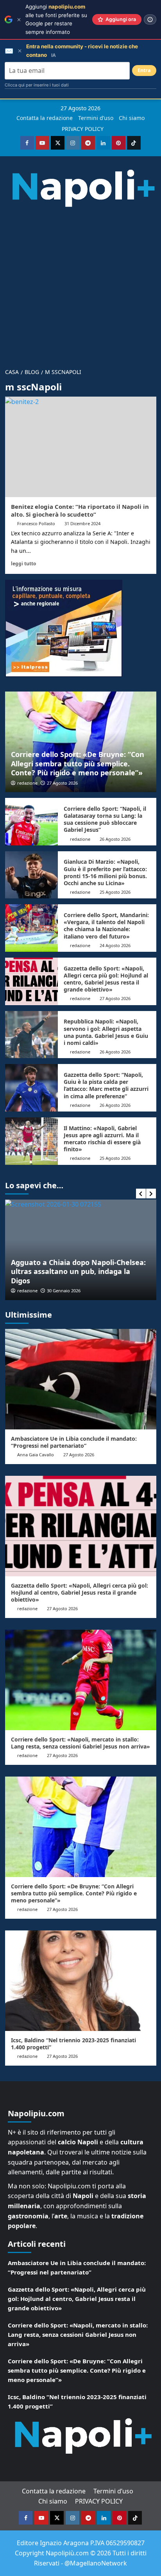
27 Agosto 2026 (62, 783)
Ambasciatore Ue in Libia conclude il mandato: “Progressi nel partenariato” (74, 1442)
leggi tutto (23, 563)
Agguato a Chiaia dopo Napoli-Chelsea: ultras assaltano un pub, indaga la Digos (78, 1271)
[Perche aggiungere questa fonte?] (150, 19)
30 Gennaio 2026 (64, 1291)
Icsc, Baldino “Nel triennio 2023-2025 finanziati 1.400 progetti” (73, 2044)
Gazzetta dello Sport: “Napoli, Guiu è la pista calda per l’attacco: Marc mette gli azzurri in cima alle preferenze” (106, 1085)
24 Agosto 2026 (115, 945)
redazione (27, 783)
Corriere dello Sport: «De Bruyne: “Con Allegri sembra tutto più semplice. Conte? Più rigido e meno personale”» (78, 763)
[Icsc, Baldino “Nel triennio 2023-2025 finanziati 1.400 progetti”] (81, 1981)
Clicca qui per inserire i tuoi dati (37, 85)
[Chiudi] (19, 20)
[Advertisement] (80, 284)
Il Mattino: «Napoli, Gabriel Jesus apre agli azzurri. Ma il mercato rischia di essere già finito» (102, 1139)
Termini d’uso (96, 118)
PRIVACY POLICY (83, 129)
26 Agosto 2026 (115, 839)
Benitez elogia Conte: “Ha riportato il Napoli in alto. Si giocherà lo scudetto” (80, 510)
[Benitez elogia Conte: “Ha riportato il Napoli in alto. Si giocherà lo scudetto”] (81, 447)
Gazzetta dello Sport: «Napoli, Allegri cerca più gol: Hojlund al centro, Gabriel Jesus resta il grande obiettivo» (106, 979)
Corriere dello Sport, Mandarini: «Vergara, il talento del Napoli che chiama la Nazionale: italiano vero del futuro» (106, 926)
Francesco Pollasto (36, 523)
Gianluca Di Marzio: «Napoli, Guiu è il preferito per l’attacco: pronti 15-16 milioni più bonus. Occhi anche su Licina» (105, 872)
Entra (144, 70)
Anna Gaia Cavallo (36, 1455)
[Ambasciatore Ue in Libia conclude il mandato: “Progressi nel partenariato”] (81, 1379)
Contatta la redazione (45, 118)
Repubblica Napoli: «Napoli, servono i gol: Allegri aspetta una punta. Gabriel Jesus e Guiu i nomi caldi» (106, 1032)
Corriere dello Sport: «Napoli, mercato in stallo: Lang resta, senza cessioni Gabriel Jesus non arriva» (80, 1743)
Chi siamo (132, 118)
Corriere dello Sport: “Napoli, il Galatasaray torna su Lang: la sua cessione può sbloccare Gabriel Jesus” (105, 819)
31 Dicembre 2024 (82, 523)
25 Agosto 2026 (115, 892)
